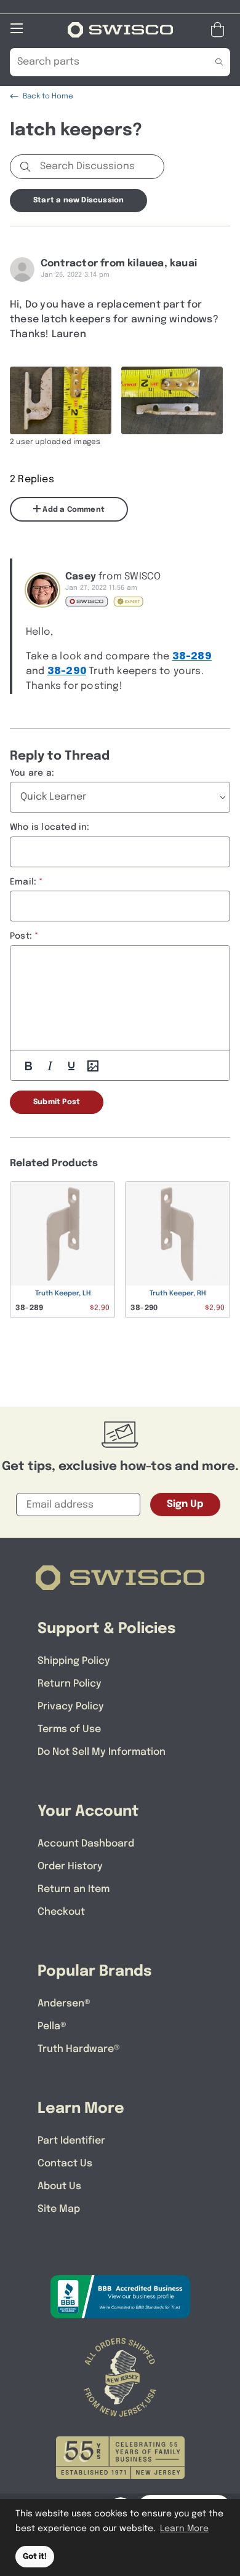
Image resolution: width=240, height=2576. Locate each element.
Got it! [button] (35, 2557)
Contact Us (65, 2164)
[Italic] (50, 1066)
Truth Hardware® (79, 2049)
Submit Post (57, 1102)
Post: (21, 936)
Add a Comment (73, 510)
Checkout (61, 1912)
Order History (70, 1866)
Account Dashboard (86, 1844)
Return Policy (70, 1684)
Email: (23, 882)
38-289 (192, 657)
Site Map (59, 2209)
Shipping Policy (74, 1661)
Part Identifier (71, 2141)
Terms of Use (69, 1729)
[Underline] (71, 1066)
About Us (59, 2186)
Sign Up (185, 1504)
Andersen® (64, 2004)
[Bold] (28, 1066)
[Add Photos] (93, 1066)
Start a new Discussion (78, 201)
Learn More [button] (184, 2529)
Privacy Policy (71, 1707)
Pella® (52, 2026)
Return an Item (74, 1889)
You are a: (32, 773)
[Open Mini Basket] (220, 30)
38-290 (67, 671)
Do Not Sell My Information (102, 1752)
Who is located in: (50, 827)
